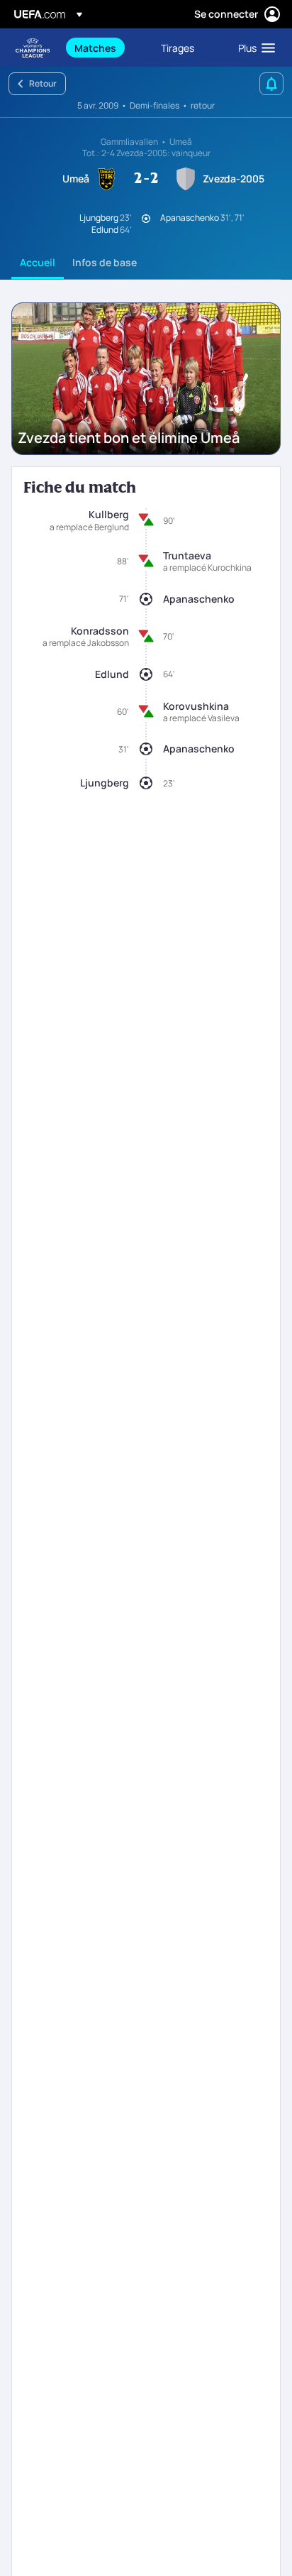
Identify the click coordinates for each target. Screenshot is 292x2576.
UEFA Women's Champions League (33, 48)
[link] (95, 48)
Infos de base (105, 262)
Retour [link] (43, 83)
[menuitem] (106, 48)
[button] (253, 48)
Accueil (38, 262)
